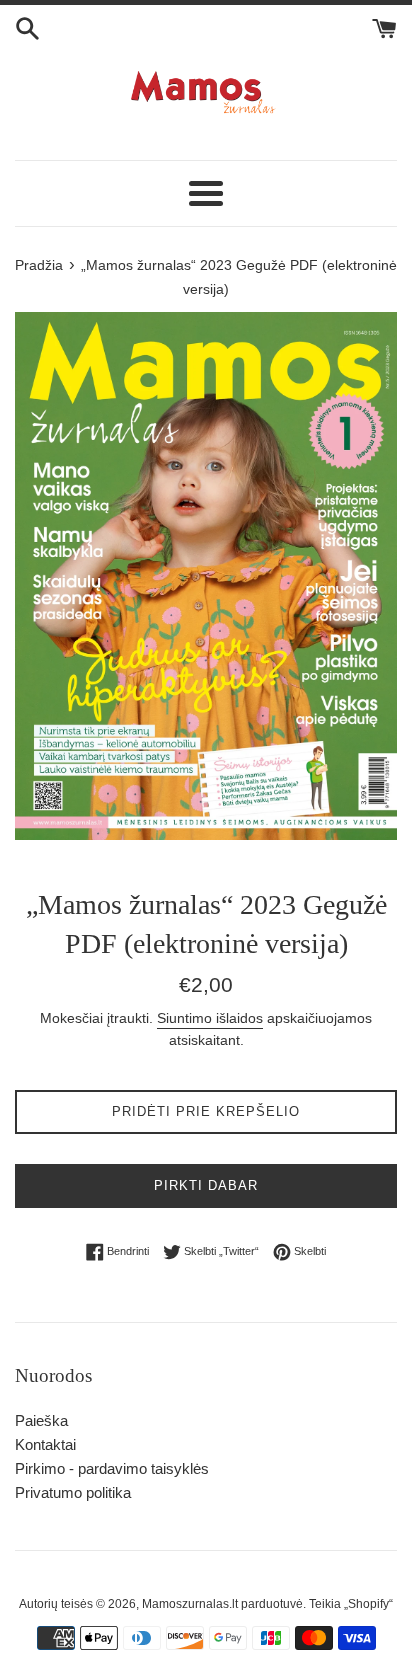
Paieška (41, 1420)
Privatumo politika (73, 1492)
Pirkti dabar (206, 1185)
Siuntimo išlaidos (210, 1018)
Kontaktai (45, 1444)
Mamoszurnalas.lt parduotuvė (222, 1604)
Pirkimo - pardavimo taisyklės (112, 1468)
